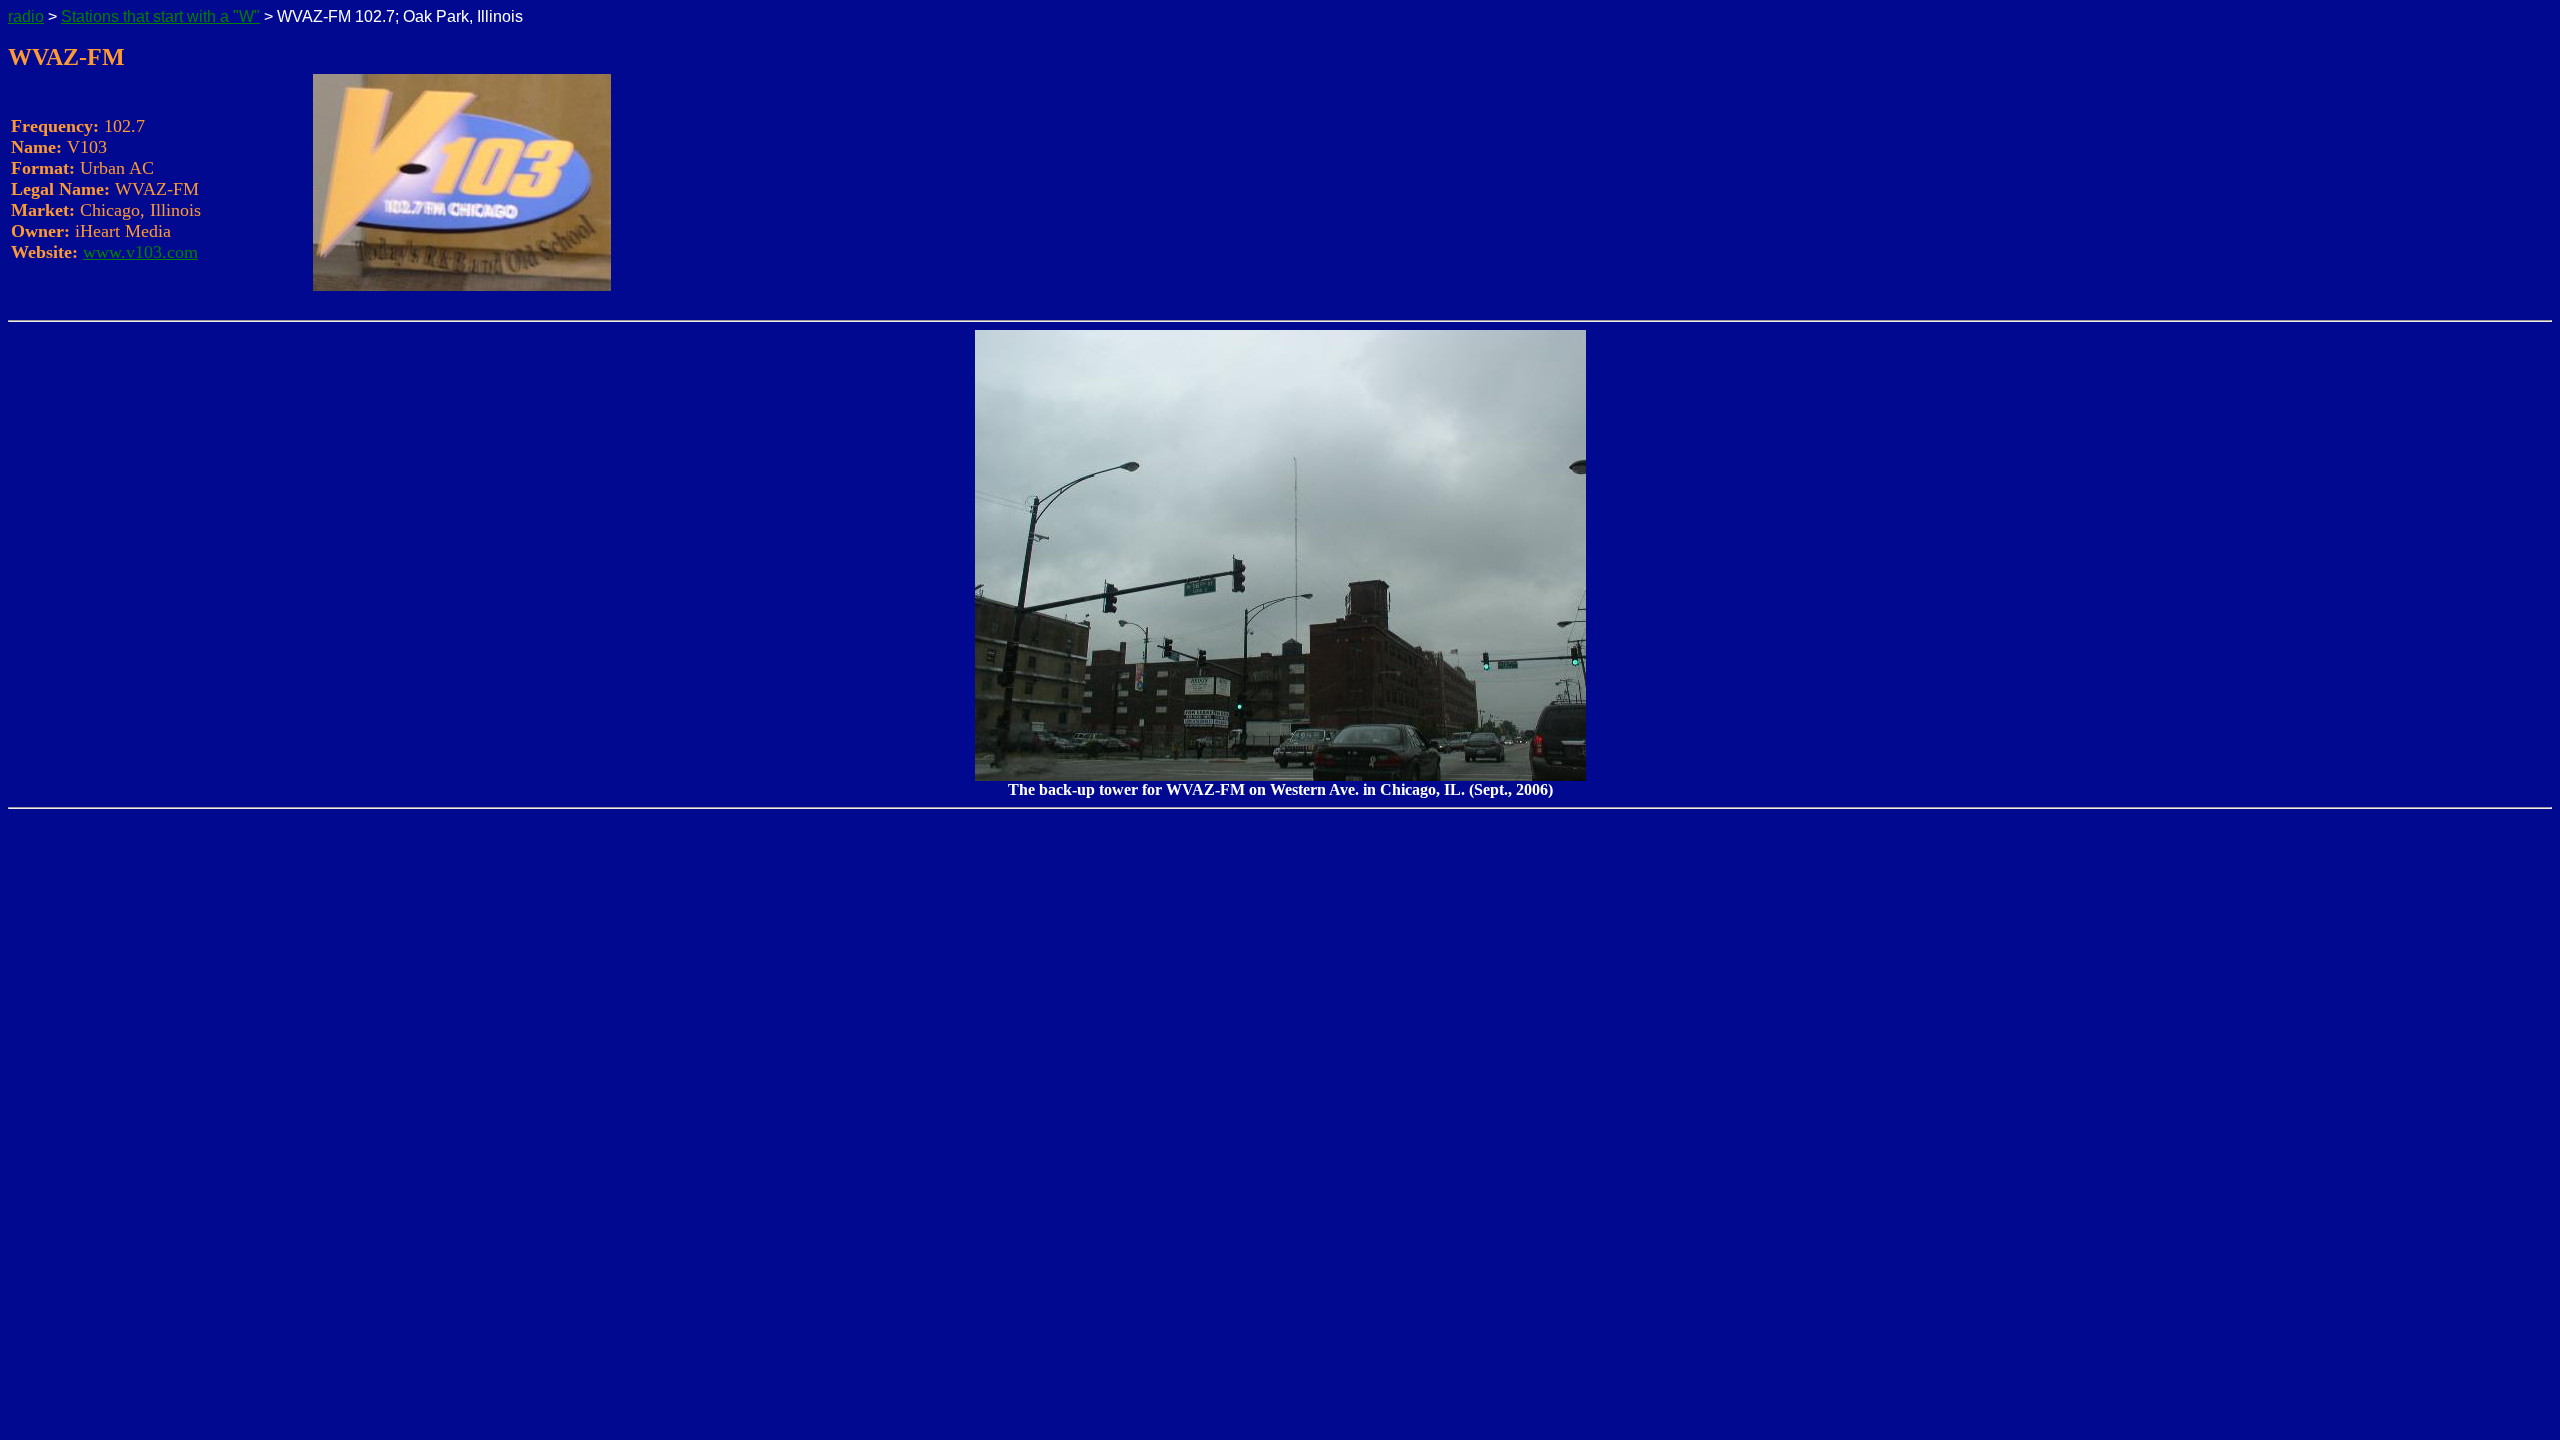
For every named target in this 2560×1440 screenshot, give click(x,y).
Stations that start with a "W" (160, 16)
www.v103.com (140, 252)
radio (26, 16)
